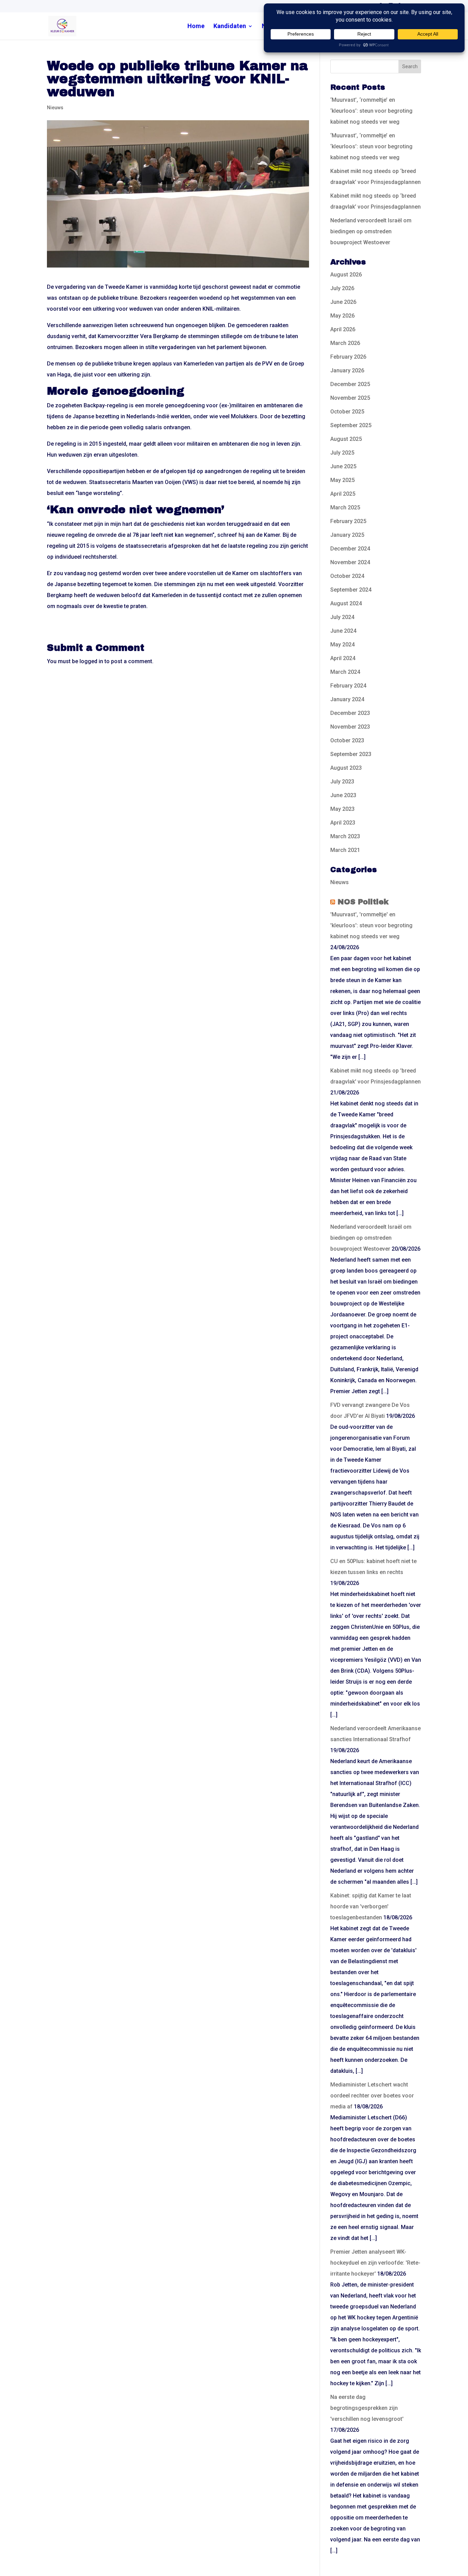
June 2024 (343, 631)
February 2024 (348, 686)
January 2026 (347, 370)
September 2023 (351, 754)
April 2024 (343, 658)
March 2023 (345, 836)
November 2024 (350, 562)
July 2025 (342, 453)
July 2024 (342, 617)
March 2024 (345, 672)
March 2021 (345, 850)
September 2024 (351, 590)
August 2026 (346, 275)
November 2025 (350, 398)
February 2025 (348, 521)
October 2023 (347, 740)
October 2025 (347, 412)
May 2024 (342, 645)
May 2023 (342, 809)
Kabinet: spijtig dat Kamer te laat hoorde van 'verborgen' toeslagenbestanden (371, 1906)
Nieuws (55, 108)
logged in (91, 661)
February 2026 (348, 357)
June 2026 (343, 302)
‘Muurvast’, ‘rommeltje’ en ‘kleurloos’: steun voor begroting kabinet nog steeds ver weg (371, 111)
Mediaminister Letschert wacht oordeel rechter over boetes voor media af (372, 2096)
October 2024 (347, 576)
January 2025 (347, 535)
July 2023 (342, 782)
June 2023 (343, 795)
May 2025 (342, 480)
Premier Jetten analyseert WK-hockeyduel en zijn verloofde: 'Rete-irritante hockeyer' (375, 2263)
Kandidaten (230, 27)
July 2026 (342, 288)
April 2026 (343, 329)
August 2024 (346, 603)
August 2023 (346, 768)
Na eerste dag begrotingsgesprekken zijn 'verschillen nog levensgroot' (367, 2408)
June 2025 (343, 466)
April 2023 (343, 823)
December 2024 (350, 549)
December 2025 (350, 384)
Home (196, 27)
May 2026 (342, 316)
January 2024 (347, 699)
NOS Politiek (363, 902)
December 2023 (350, 713)
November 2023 (350, 727)
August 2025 (346, 439)
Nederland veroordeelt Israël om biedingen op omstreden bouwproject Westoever (371, 231)
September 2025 (351, 425)
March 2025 (345, 507)
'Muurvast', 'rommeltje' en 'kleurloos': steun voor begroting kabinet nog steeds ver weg (371, 925)
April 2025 (343, 494)
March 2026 (345, 343)
